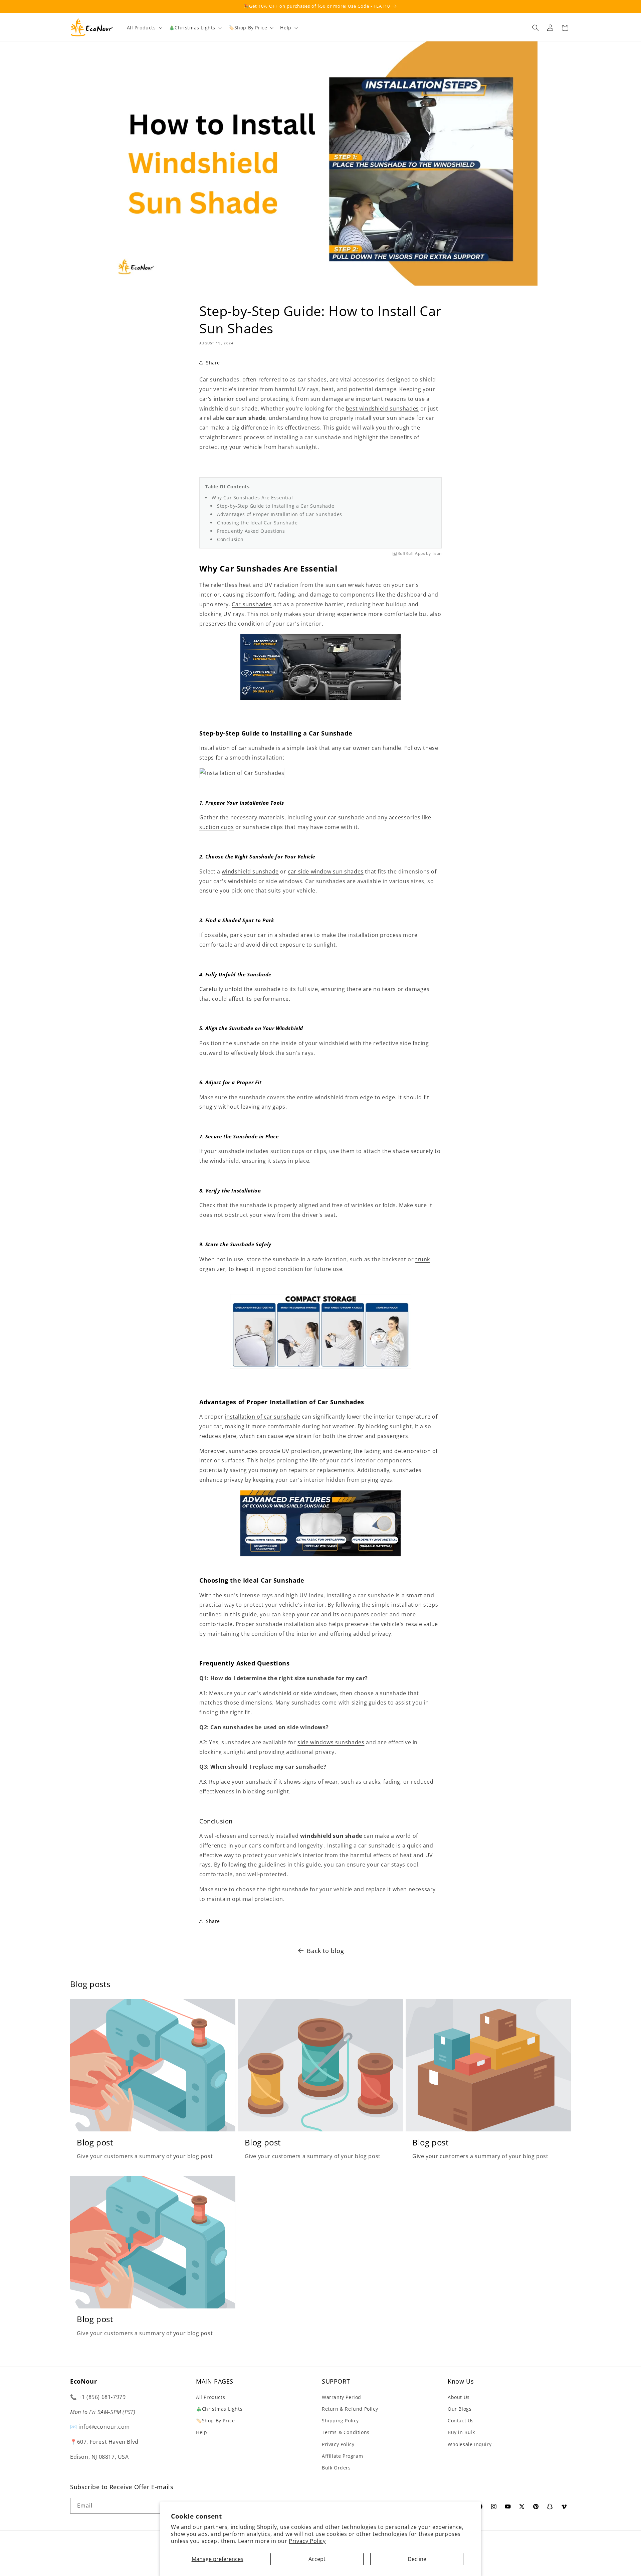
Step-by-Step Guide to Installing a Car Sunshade (276, 506)
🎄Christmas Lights (219, 2408)
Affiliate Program (342, 2456)
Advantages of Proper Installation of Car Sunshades (280, 514)
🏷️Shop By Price (215, 2420)
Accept (317, 2559)
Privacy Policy (307, 2541)
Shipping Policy (340, 2420)
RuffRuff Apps (411, 554)
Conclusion (231, 539)
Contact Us (461, 2420)
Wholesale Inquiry (470, 2444)
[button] (144, 28)
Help (201, 2432)
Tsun (437, 554)
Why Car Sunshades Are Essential (253, 498)
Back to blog (325, 1951)
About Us (459, 2397)
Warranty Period (342, 2397)
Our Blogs (460, 2408)
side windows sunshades (331, 1742)
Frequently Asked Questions (252, 531)
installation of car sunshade (262, 1417)
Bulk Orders (336, 2467)
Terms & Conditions (346, 2432)
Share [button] (213, 363)
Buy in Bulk (461, 2432)
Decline (417, 2559)
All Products (210, 2397)
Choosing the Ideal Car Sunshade (258, 523)
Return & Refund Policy (350, 2408)
